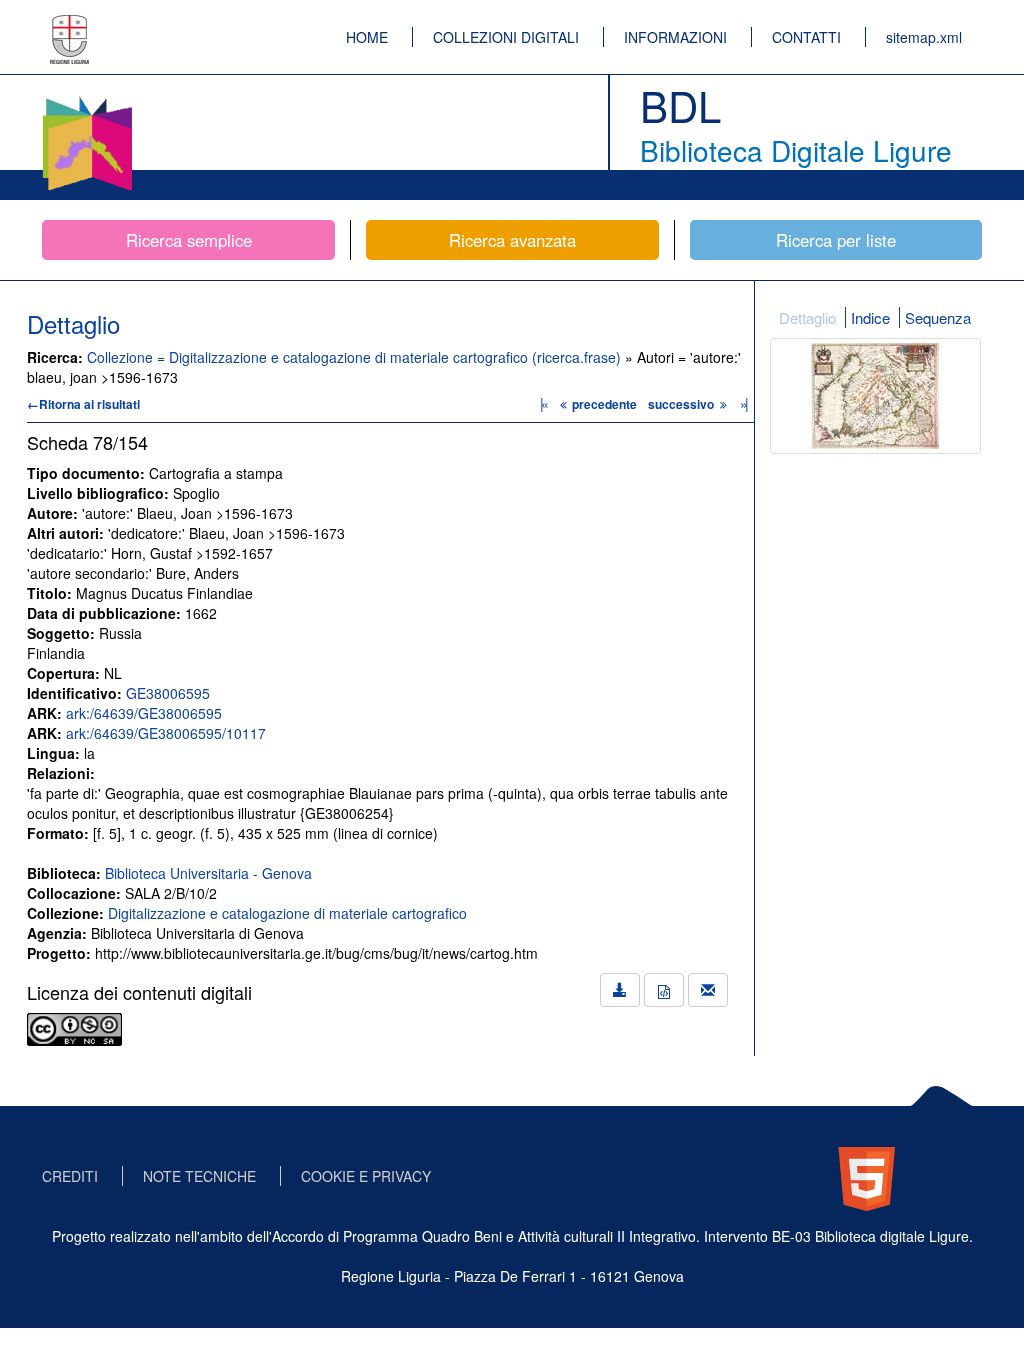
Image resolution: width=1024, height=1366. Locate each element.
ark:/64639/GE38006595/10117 (166, 733)
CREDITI (70, 1176)
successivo (682, 404)
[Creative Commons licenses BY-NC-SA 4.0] (74, 1027)
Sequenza (938, 317)
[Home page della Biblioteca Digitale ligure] (87, 100)
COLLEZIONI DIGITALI (506, 37)
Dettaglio (807, 317)
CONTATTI (806, 37)
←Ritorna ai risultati (83, 404)
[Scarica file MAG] (664, 990)
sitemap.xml (924, 37)
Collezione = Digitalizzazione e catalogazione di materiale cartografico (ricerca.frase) (356, 357)
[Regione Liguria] (70, 25)
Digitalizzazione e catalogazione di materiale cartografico (287, 913)
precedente (604, 404)
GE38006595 (168, 693)
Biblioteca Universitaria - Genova (208, 873)
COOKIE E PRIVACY (366, 1176)
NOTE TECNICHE (199, 1176)
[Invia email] (708, 990)
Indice (870, 317)
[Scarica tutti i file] (620, 990)
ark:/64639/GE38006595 (144, 713)
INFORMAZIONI (675, 37)
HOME (367, 37)
